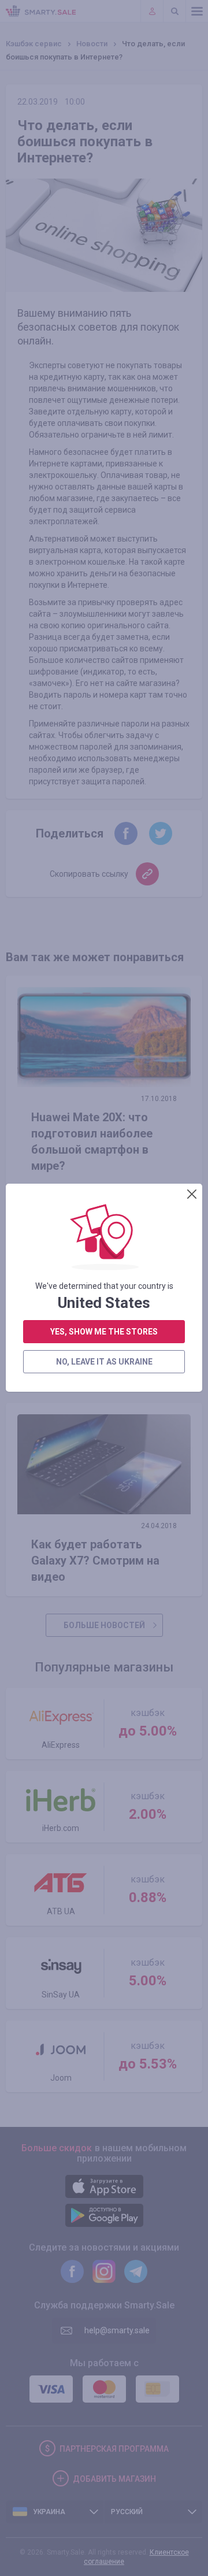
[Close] (192, 1194)
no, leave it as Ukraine (104, 1362)
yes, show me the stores (104, 1332)
